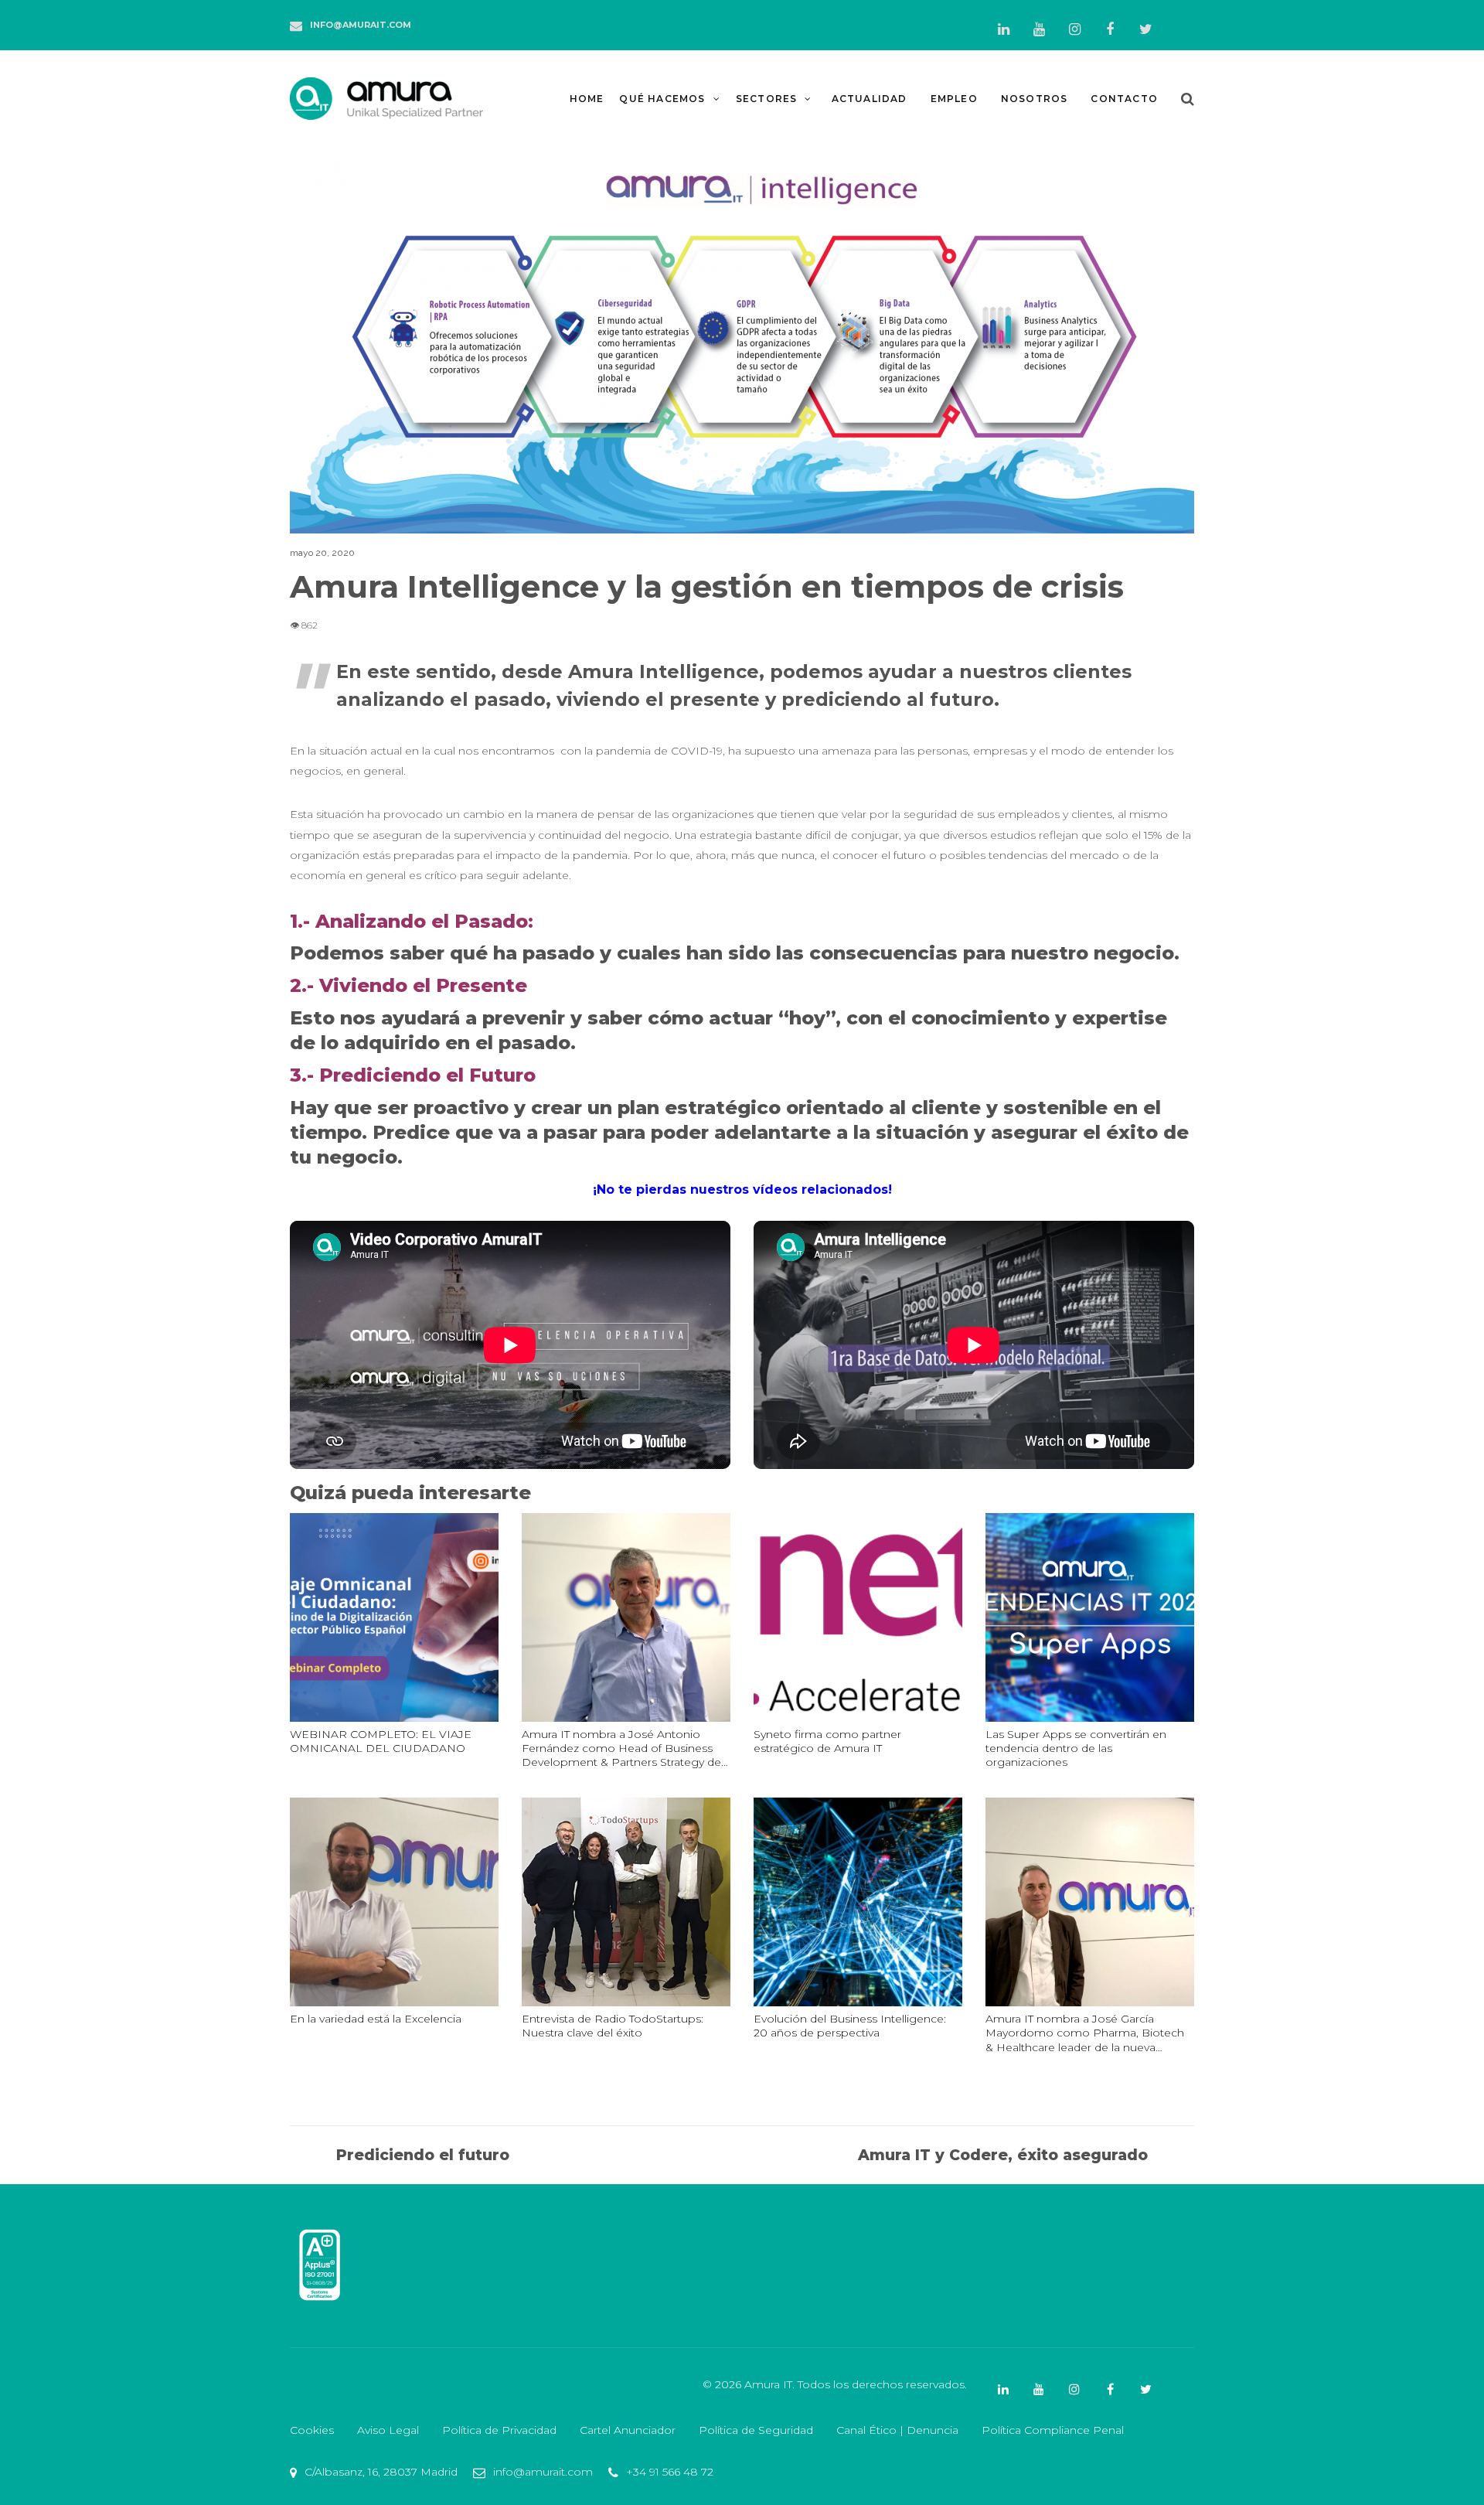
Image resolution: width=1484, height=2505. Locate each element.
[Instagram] (1074, 29)
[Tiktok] (1181, 21)
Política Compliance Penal (1053, 2430)
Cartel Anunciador (628, 2430)
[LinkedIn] (1003, 29)
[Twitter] (1145, 29)
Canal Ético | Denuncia (897, 2430)
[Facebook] (1110, 29)
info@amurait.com (361, 25)
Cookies (312, 2430)
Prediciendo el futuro (422, 2155)
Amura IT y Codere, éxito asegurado (1003, 2155)
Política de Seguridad (756, 2430)
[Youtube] (1039, 29)
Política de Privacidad (499, 2430)
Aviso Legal (388, 2430)
